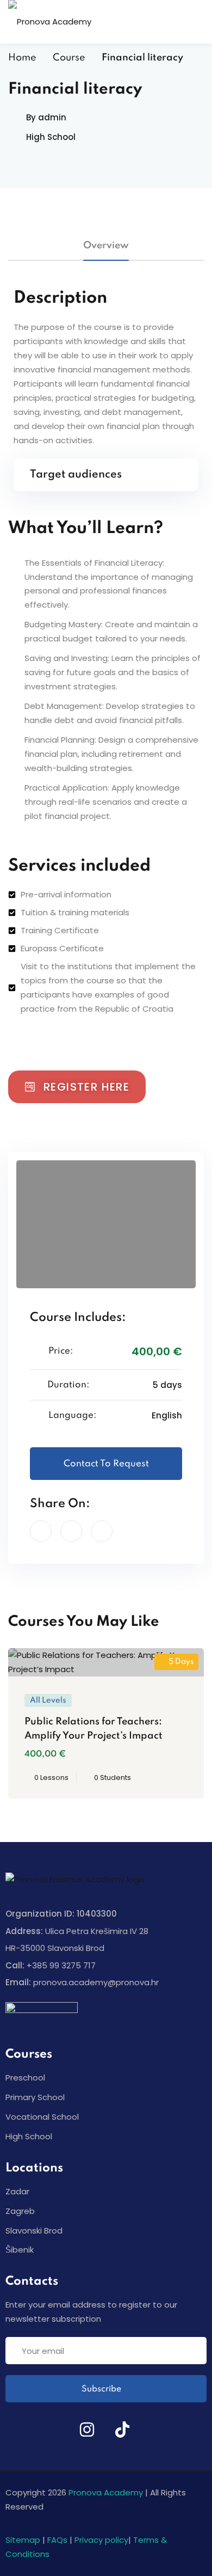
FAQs (57, 2540)
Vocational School (42, 2117)
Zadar (17, 2191)
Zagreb (20, 2211)
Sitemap (23, 2540)
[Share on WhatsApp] (102, 1531)
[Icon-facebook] (16, 2430)
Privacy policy (101, 2540)
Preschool (25, 2078)
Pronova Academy (106, 2492)
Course (69, 58)
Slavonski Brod (34, 2231)
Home (22, 58)
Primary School (35, 2097)
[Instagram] (87, 2430)
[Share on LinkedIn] (71, 1531)
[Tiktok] (122, 2430)
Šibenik (20, 2250)
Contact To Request (106, 1464)
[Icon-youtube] (158, 2430)
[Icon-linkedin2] (52, 2430)
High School (51, 137)
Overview (106, 246)
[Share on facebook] (41, 1531)
